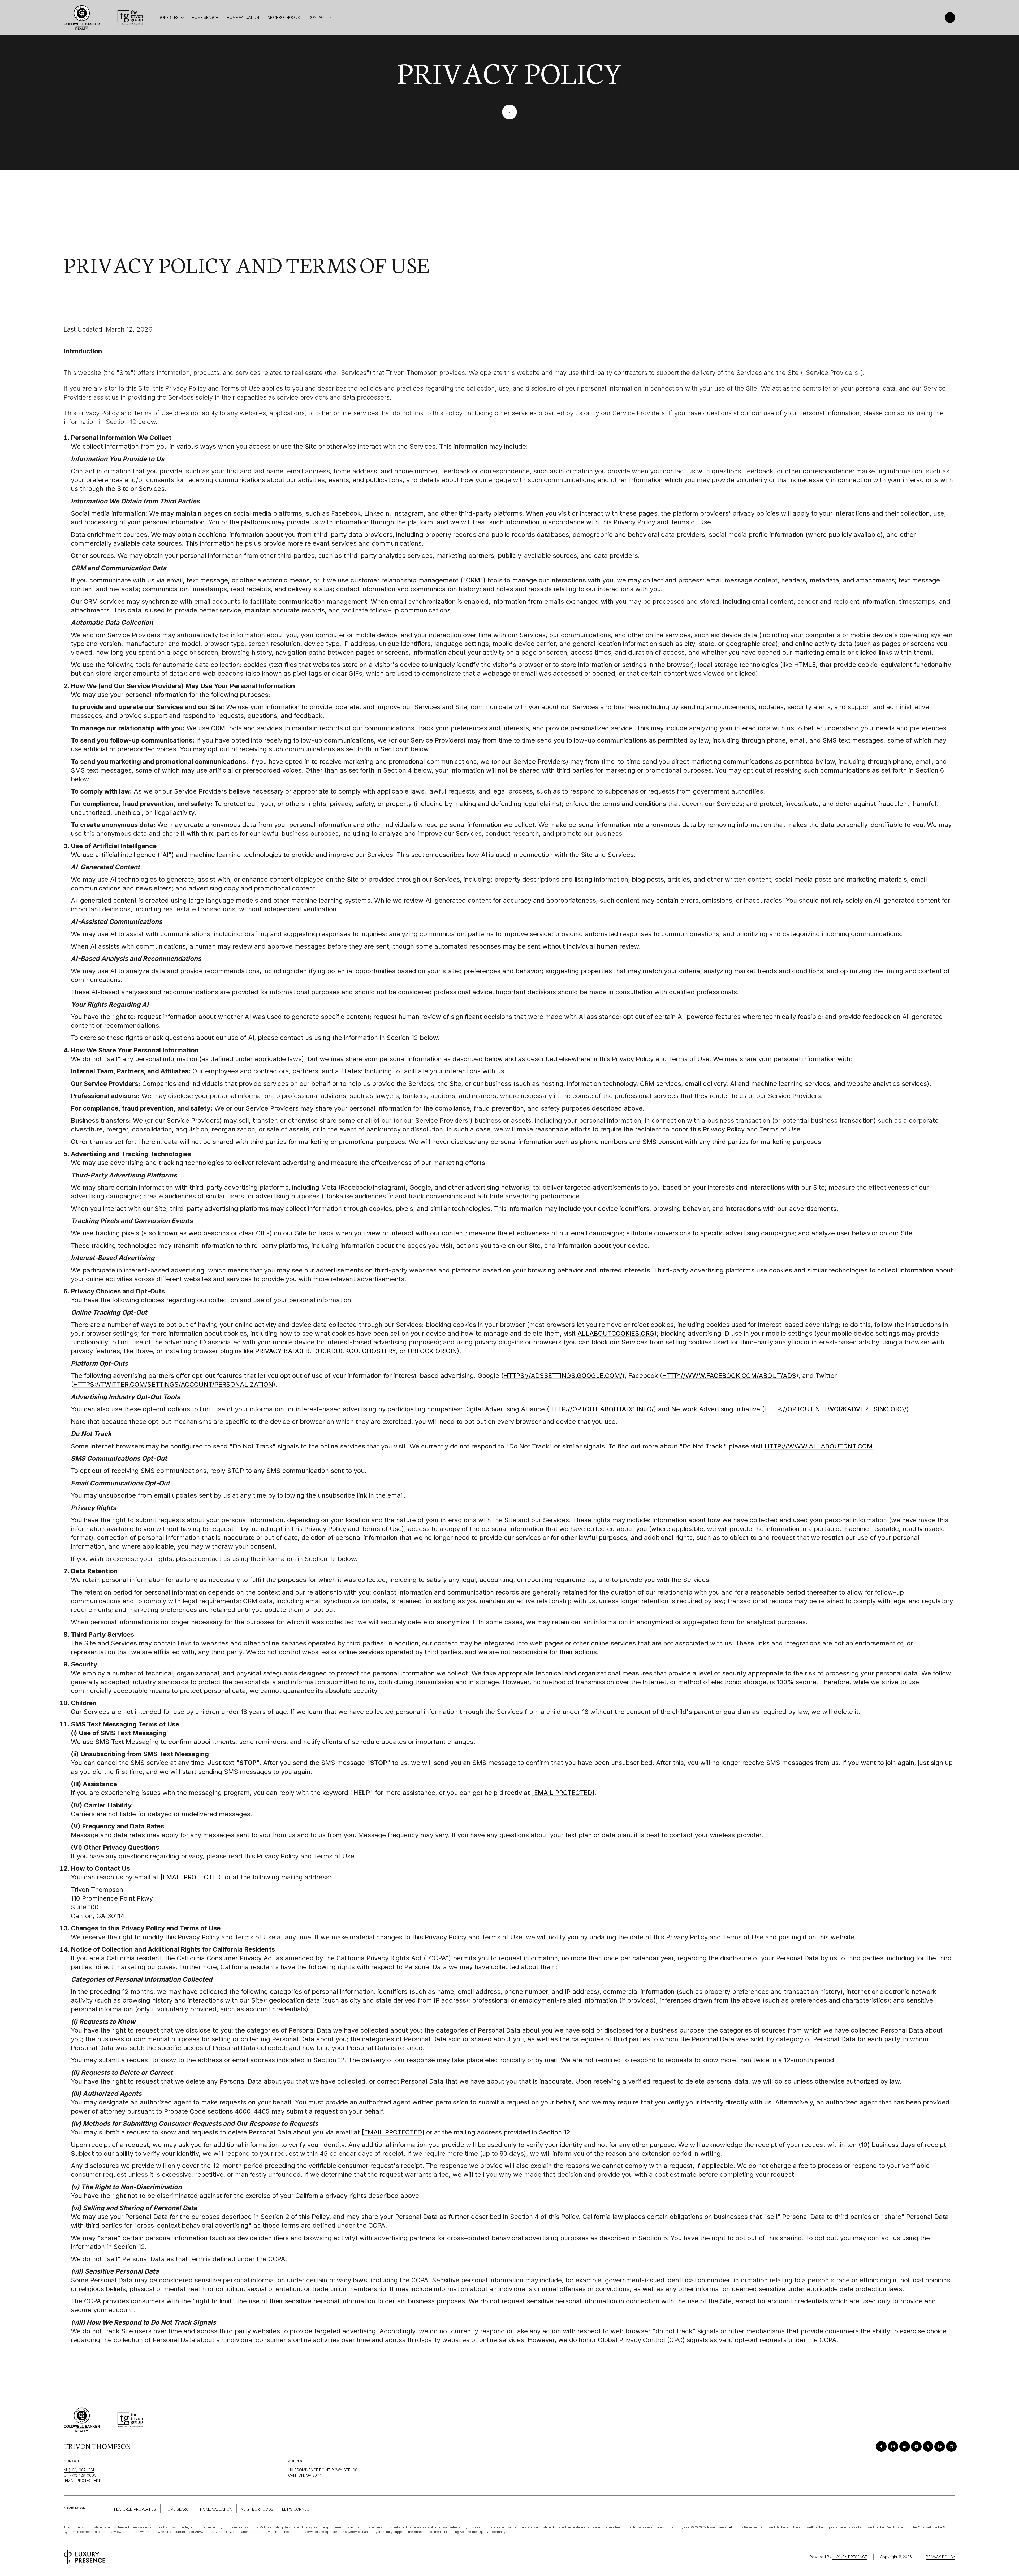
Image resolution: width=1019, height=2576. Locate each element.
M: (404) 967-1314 (79, 2470)
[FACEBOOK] (881, 2446)
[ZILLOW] (951, 2446)
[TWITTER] (928, 2446)
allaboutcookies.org (616, 1333)
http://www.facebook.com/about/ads (729, 1376)
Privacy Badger (282, 1351)
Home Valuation (243, 17)
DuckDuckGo (336, 1351)
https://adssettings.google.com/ (563, 1376)
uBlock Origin (432, 1351)
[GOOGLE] (940, 2446)
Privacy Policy (941, 2557)
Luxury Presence (850, 2557)
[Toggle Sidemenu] (950, 18)
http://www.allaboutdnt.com (819, 1446)
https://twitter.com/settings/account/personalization (173, 1384)
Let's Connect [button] (297, 2509)
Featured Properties (135, 2509)
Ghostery (379, 1351)
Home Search (205, 17)
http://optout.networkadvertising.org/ (835, 1409)
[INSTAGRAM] (893, 2446)
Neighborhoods (284, 17)
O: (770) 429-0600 (80, 2475)
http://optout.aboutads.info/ (601, 1409)
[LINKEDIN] (905, 2446)
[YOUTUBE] (916, 2446)
